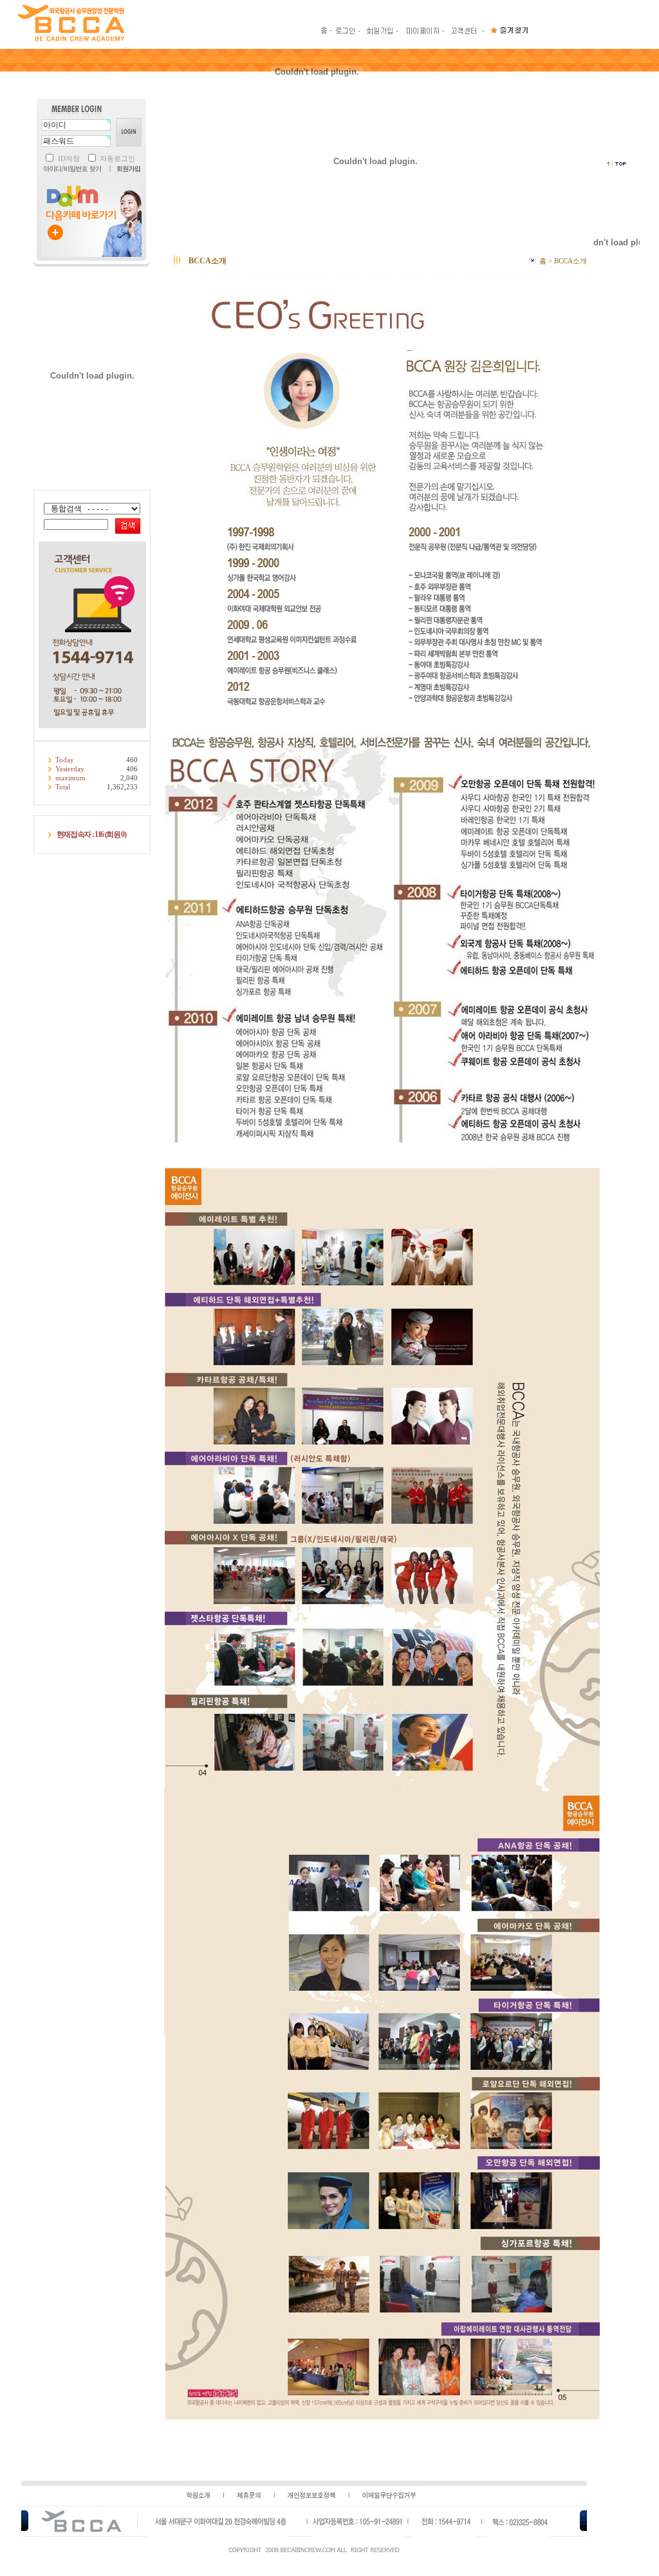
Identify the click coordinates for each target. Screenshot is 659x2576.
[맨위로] (617, 164)
